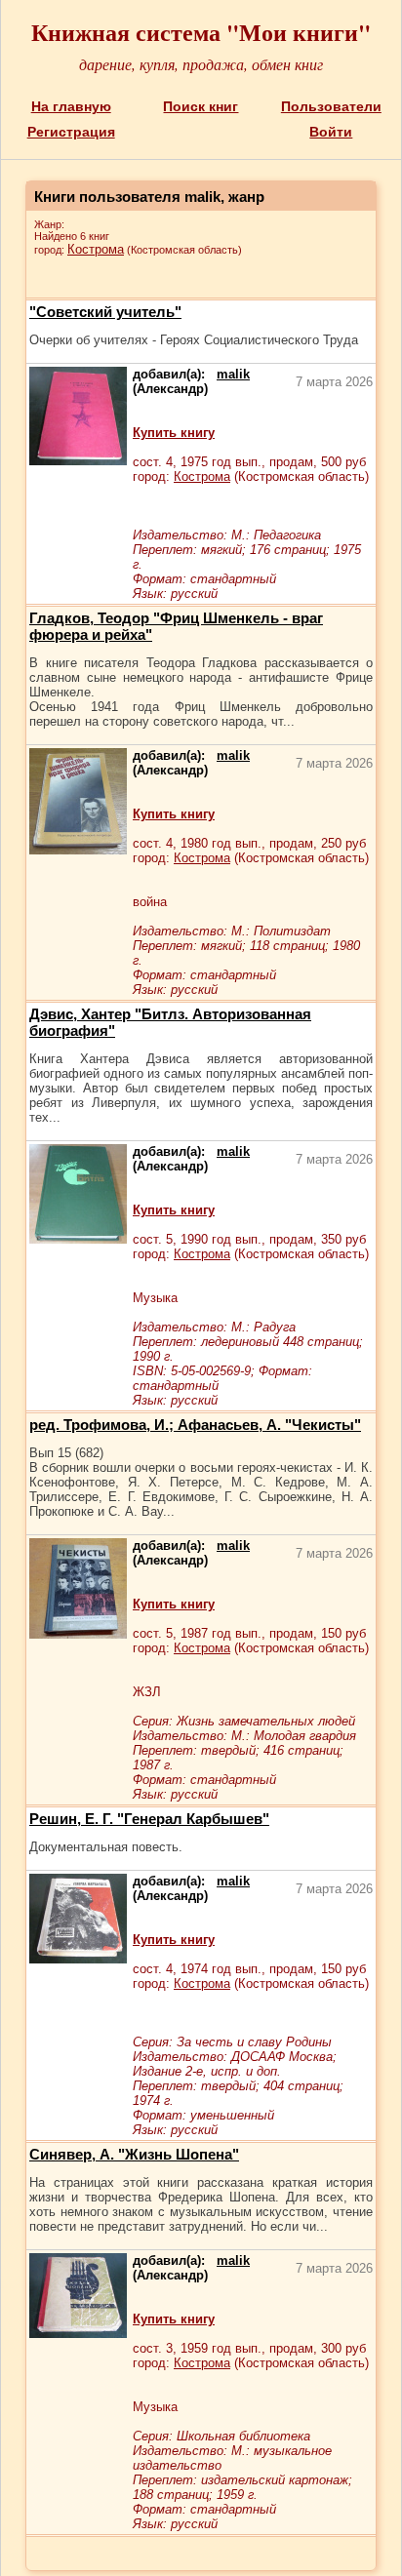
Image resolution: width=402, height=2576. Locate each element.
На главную (71, 106)
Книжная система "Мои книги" (201, 32)
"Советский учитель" (105, 312)
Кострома (96, 249)
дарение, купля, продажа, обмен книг (201, 64)
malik (233, 374)
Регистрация (71, 132)
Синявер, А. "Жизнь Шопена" (134, 2154)
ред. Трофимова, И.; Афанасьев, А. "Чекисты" (195, 1425)
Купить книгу (174, 433)
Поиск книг (201, 106)
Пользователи (331, 106)
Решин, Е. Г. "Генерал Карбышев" (149, 1819)
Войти (331, 132)
